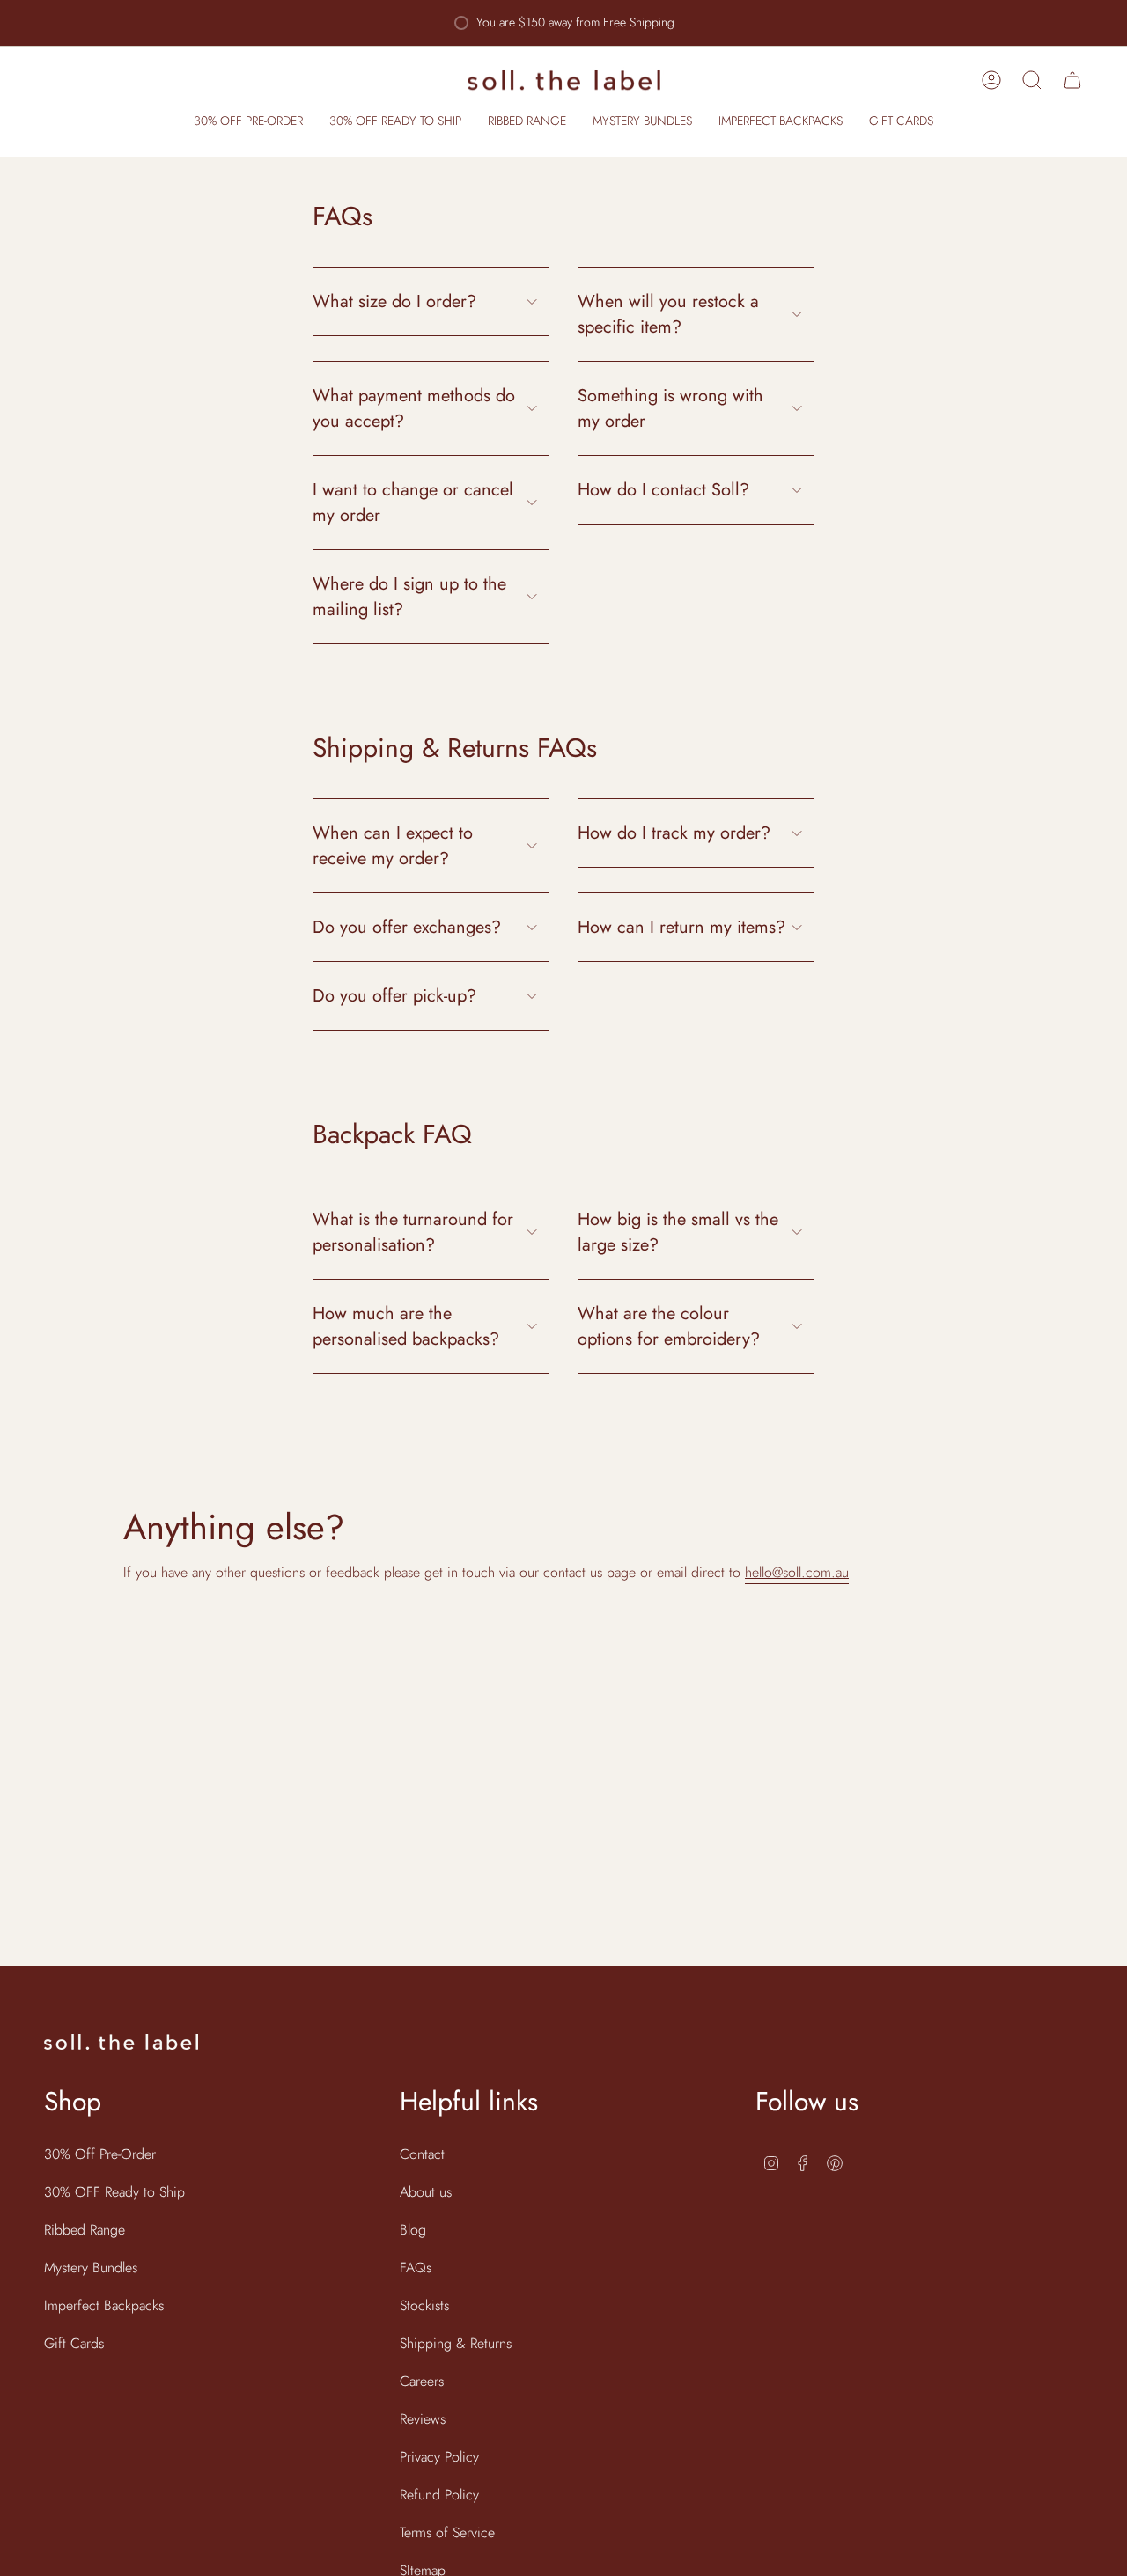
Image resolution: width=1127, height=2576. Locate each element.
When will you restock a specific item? (668, 314)
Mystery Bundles (91, 2268)
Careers (422, 2381)
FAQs (416, 2268)
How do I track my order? (674, 833)
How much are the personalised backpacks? (406, 1326)
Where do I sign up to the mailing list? (409, 597)
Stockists (424, 2305)
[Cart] (1072, 80)
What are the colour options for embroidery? (669, 1326)
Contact (422, 2154)
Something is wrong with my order (670, 408)
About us (426, 2192)
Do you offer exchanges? (407, 927)
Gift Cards (74, 2343)
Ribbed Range (85, 2230)
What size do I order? (394, 301)
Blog (413, 2230)
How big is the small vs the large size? (678, 1232)
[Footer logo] (121, 2042)
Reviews (423, 2419)
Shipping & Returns (456, 2343)
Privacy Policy (439, 2457)
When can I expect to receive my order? (393, 846)
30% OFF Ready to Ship (114, 2192)
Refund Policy (439, 2495)
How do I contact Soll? (663, 490)
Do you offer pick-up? (394, 996)
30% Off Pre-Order (100, 2154)
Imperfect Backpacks (104, 2305)
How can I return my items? (681, 927)
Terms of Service (447, 2532)
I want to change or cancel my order (413, 503)
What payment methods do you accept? (414, 408)
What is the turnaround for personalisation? (413, 1232)
